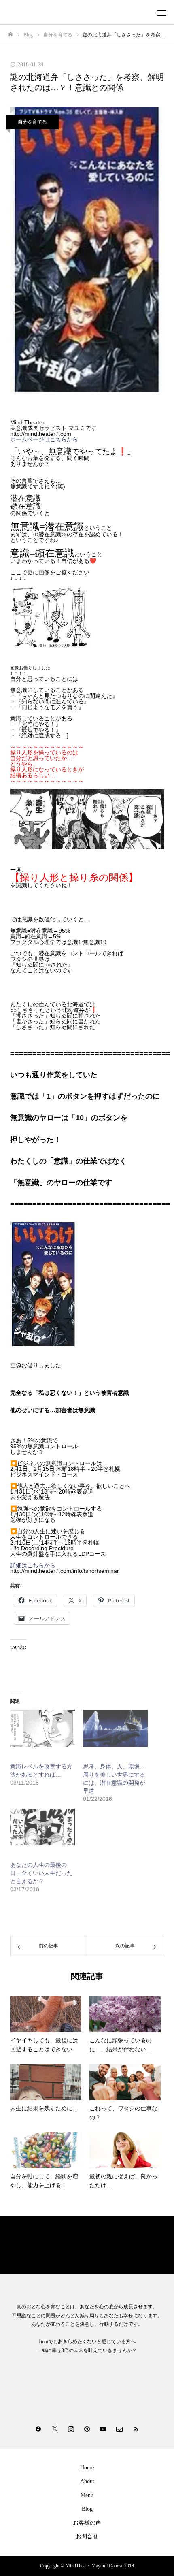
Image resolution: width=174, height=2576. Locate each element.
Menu (87, 2495)
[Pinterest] (87, 2429)
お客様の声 (87, 2523)
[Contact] (119, 2429)
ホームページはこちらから (44, 439)
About (87, 2481)
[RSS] (136, 2429)
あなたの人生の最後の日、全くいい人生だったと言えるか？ (41, 1873)
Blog (87, 2509)
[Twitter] (55, 2429)
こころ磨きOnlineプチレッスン (47, 2243)
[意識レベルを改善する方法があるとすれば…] (42, 1728)
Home (87, 2468)
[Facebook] (38, 2429)
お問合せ (87, 2537)
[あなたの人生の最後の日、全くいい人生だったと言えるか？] (42, 1827)
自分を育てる (32, 122)
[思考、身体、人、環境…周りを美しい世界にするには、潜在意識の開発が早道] (115, 1728)
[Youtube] (103, 2429)
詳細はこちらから (33, 1565)
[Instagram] (71, 2429)
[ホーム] (11, 35)
